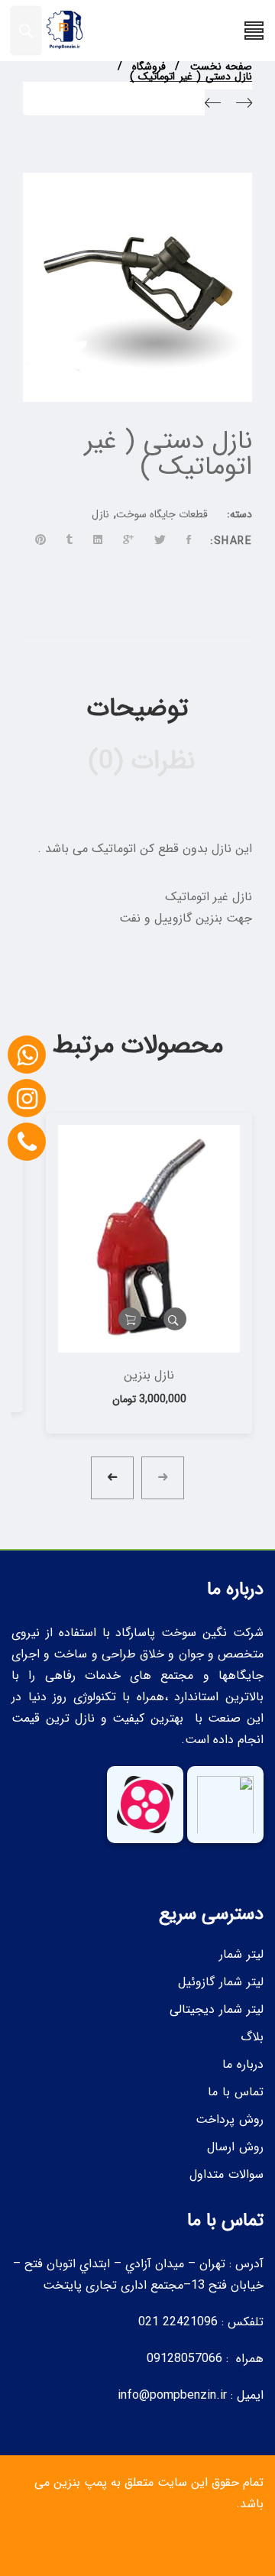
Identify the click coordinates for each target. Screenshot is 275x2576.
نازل (100, 514)
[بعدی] (213, 106)
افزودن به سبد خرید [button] (130, 1319)
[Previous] (244, 106)
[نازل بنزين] (149, 1239)
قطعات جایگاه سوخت (162, 514)
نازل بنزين (149, 1375)
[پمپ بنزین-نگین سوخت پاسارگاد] (63, 31)
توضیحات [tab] (138, 709)
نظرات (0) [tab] (138, 761)
